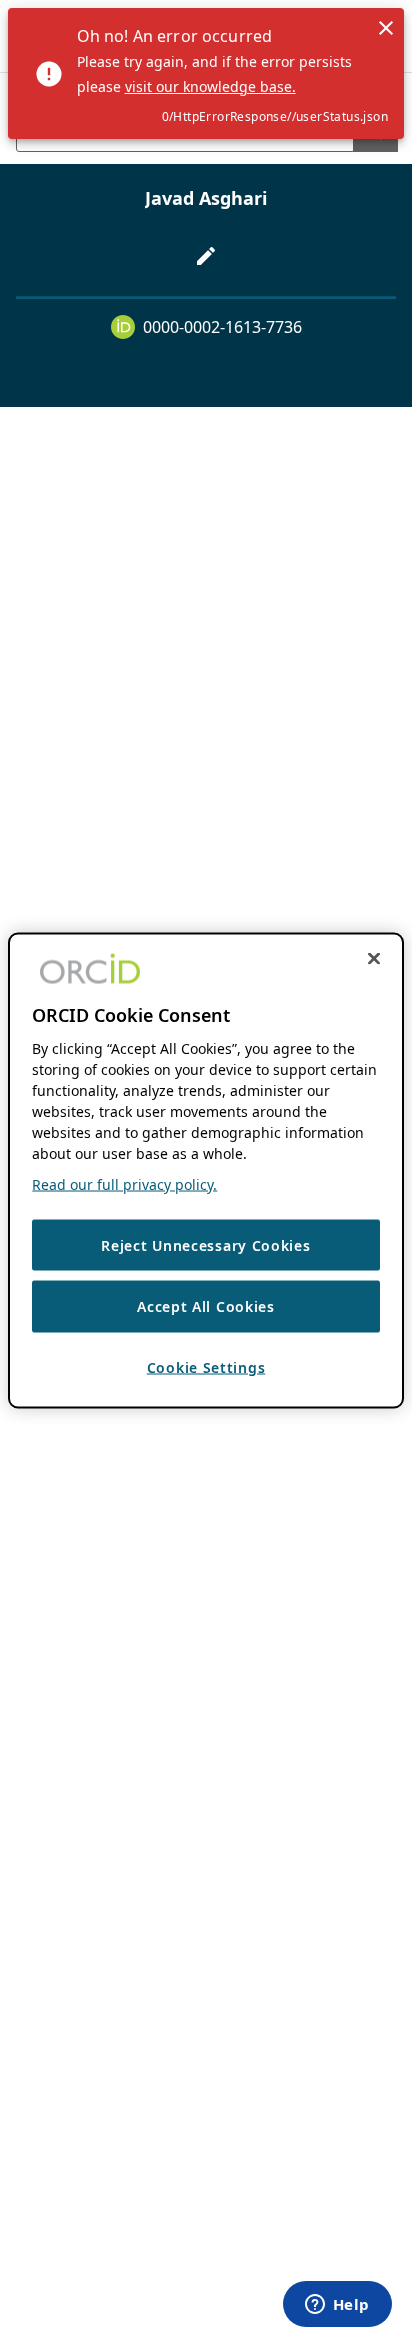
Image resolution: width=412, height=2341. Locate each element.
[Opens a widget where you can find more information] (337, 2306)
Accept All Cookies (206, 1306)
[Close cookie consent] (374, 958)
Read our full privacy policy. (124, 1183)
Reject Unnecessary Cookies (205, 1244)
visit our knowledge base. (210, 86)
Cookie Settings (206, 1366)
